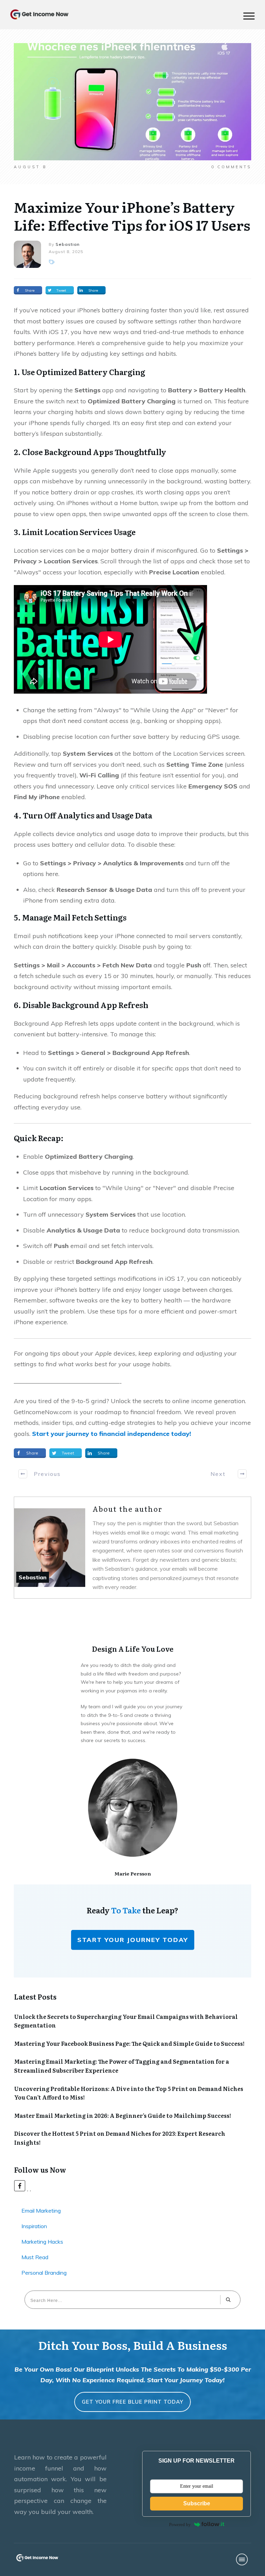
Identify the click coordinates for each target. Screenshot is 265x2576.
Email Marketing (41, 2211)
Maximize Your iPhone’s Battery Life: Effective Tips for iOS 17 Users (132, 216)
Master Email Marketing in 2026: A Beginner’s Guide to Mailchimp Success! (123, 2115)
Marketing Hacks (42, 2242)
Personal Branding (44, 2273)
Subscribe (197, 2503)
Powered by (180, 2524)
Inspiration (34, 2226)
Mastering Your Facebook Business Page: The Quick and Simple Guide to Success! (129, 2043)
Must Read (35, 2257)
